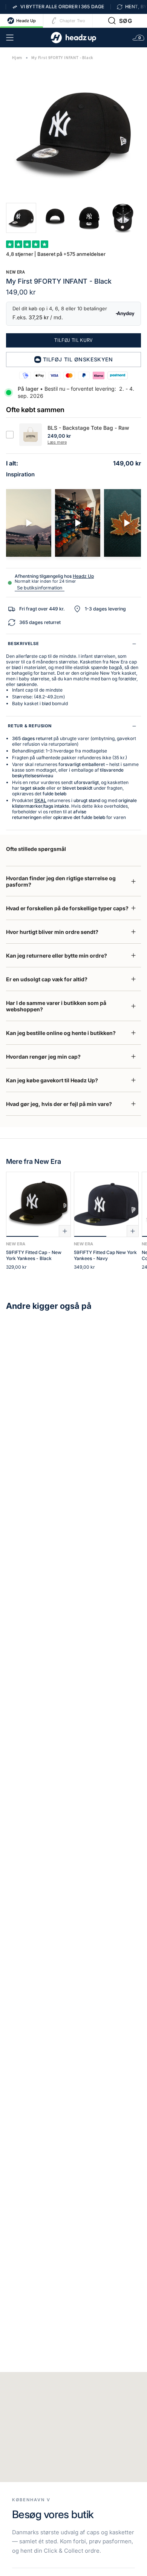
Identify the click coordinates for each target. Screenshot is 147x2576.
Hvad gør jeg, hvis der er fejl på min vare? (59, 1104)
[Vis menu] (10, 38)
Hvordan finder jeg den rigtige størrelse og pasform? (61, 881)
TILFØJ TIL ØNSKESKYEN (78, 359)
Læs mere (57, 442)
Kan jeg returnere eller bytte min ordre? (57, 956)
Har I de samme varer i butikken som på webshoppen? (56, 1006)
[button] (120, 21)
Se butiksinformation (40, 588)
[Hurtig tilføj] (65, 1231)
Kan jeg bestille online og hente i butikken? (61, 1033)
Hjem (17, 58)
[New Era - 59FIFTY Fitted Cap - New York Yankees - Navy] (106, 1204)
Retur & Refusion (30, 726)
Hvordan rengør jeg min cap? (43, 1057)
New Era (15, 272)
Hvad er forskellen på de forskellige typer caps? (67, 908)
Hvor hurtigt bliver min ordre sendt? (52, 932)
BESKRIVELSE (24, 644)
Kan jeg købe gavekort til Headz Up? (52, 1080)
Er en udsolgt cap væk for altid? (47, 979)
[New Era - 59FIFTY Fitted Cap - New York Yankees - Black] (38, 1204)
